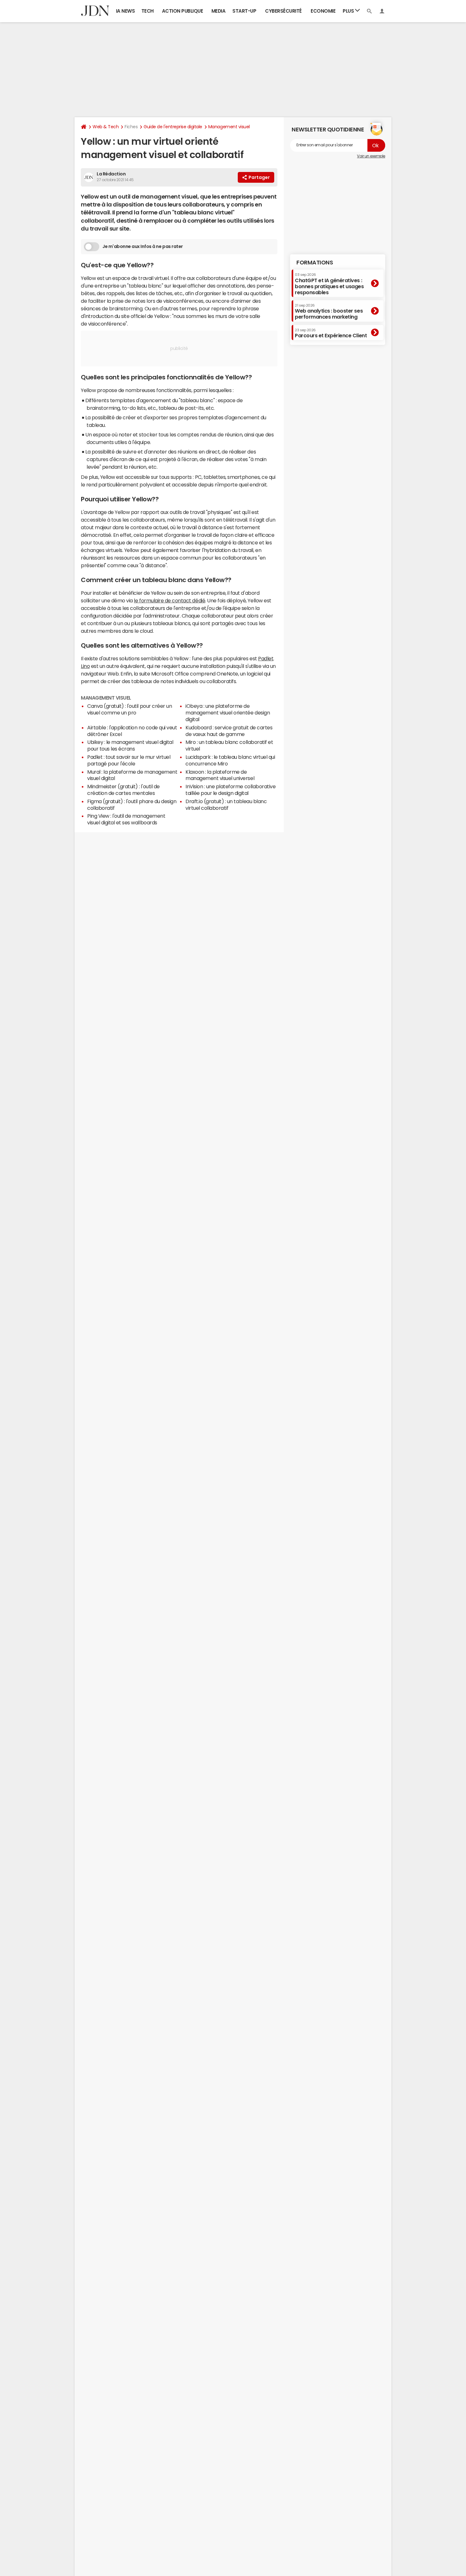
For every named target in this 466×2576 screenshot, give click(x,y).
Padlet (266, 658)
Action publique (183, 11)
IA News (126, 11)
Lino (85, 666)
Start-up (244, 11)
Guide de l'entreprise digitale (173, 127)
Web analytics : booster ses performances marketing (329, 311)
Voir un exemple (371, 156)
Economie (323, 11)
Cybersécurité (283, 11)
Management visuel (229, 127)
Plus (349, 11)
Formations (315, 263)
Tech (148, 11)
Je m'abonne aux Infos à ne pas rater (143, 246)
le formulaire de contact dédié (169, 600)
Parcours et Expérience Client (331, 333)
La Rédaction (111, 174)
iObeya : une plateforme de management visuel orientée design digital (228, 713)
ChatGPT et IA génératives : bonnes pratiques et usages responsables (329, 284)
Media (219, 11)
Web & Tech (106, 127)
